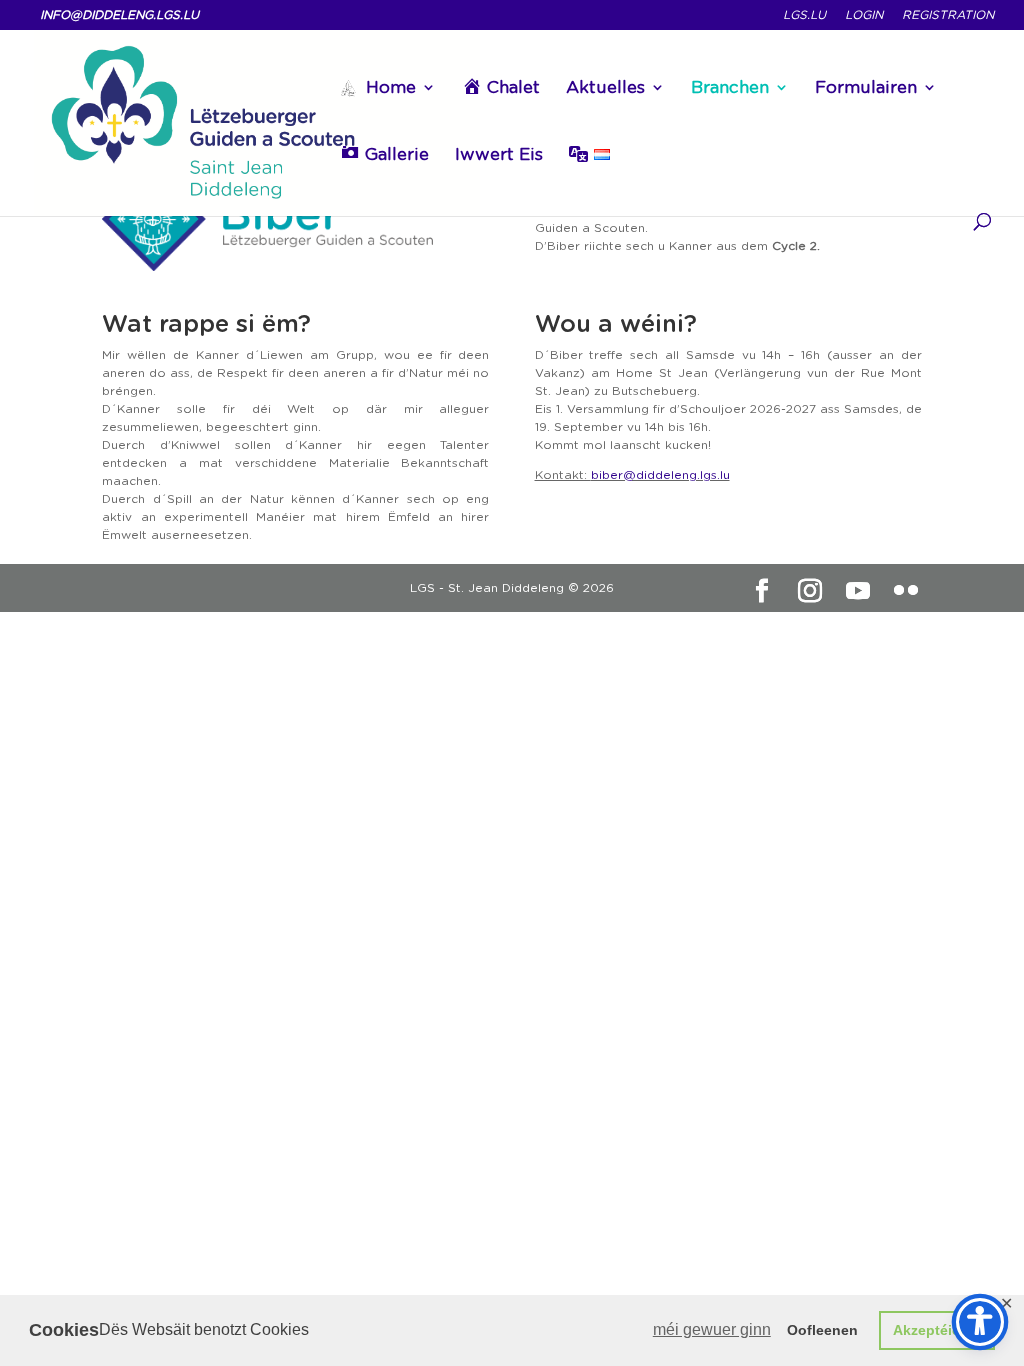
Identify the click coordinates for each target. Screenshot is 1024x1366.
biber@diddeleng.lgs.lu (660, 474)
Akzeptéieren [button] (937, 1330)
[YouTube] (858, 591)
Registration (948, 15)
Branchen (730, 88)
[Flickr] (906, 591)
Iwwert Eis (499, 155)
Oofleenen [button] (822, 1330)
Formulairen (866, 88)
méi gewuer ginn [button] (712, 1329)
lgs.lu (804, 15)
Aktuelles (605, 88)
